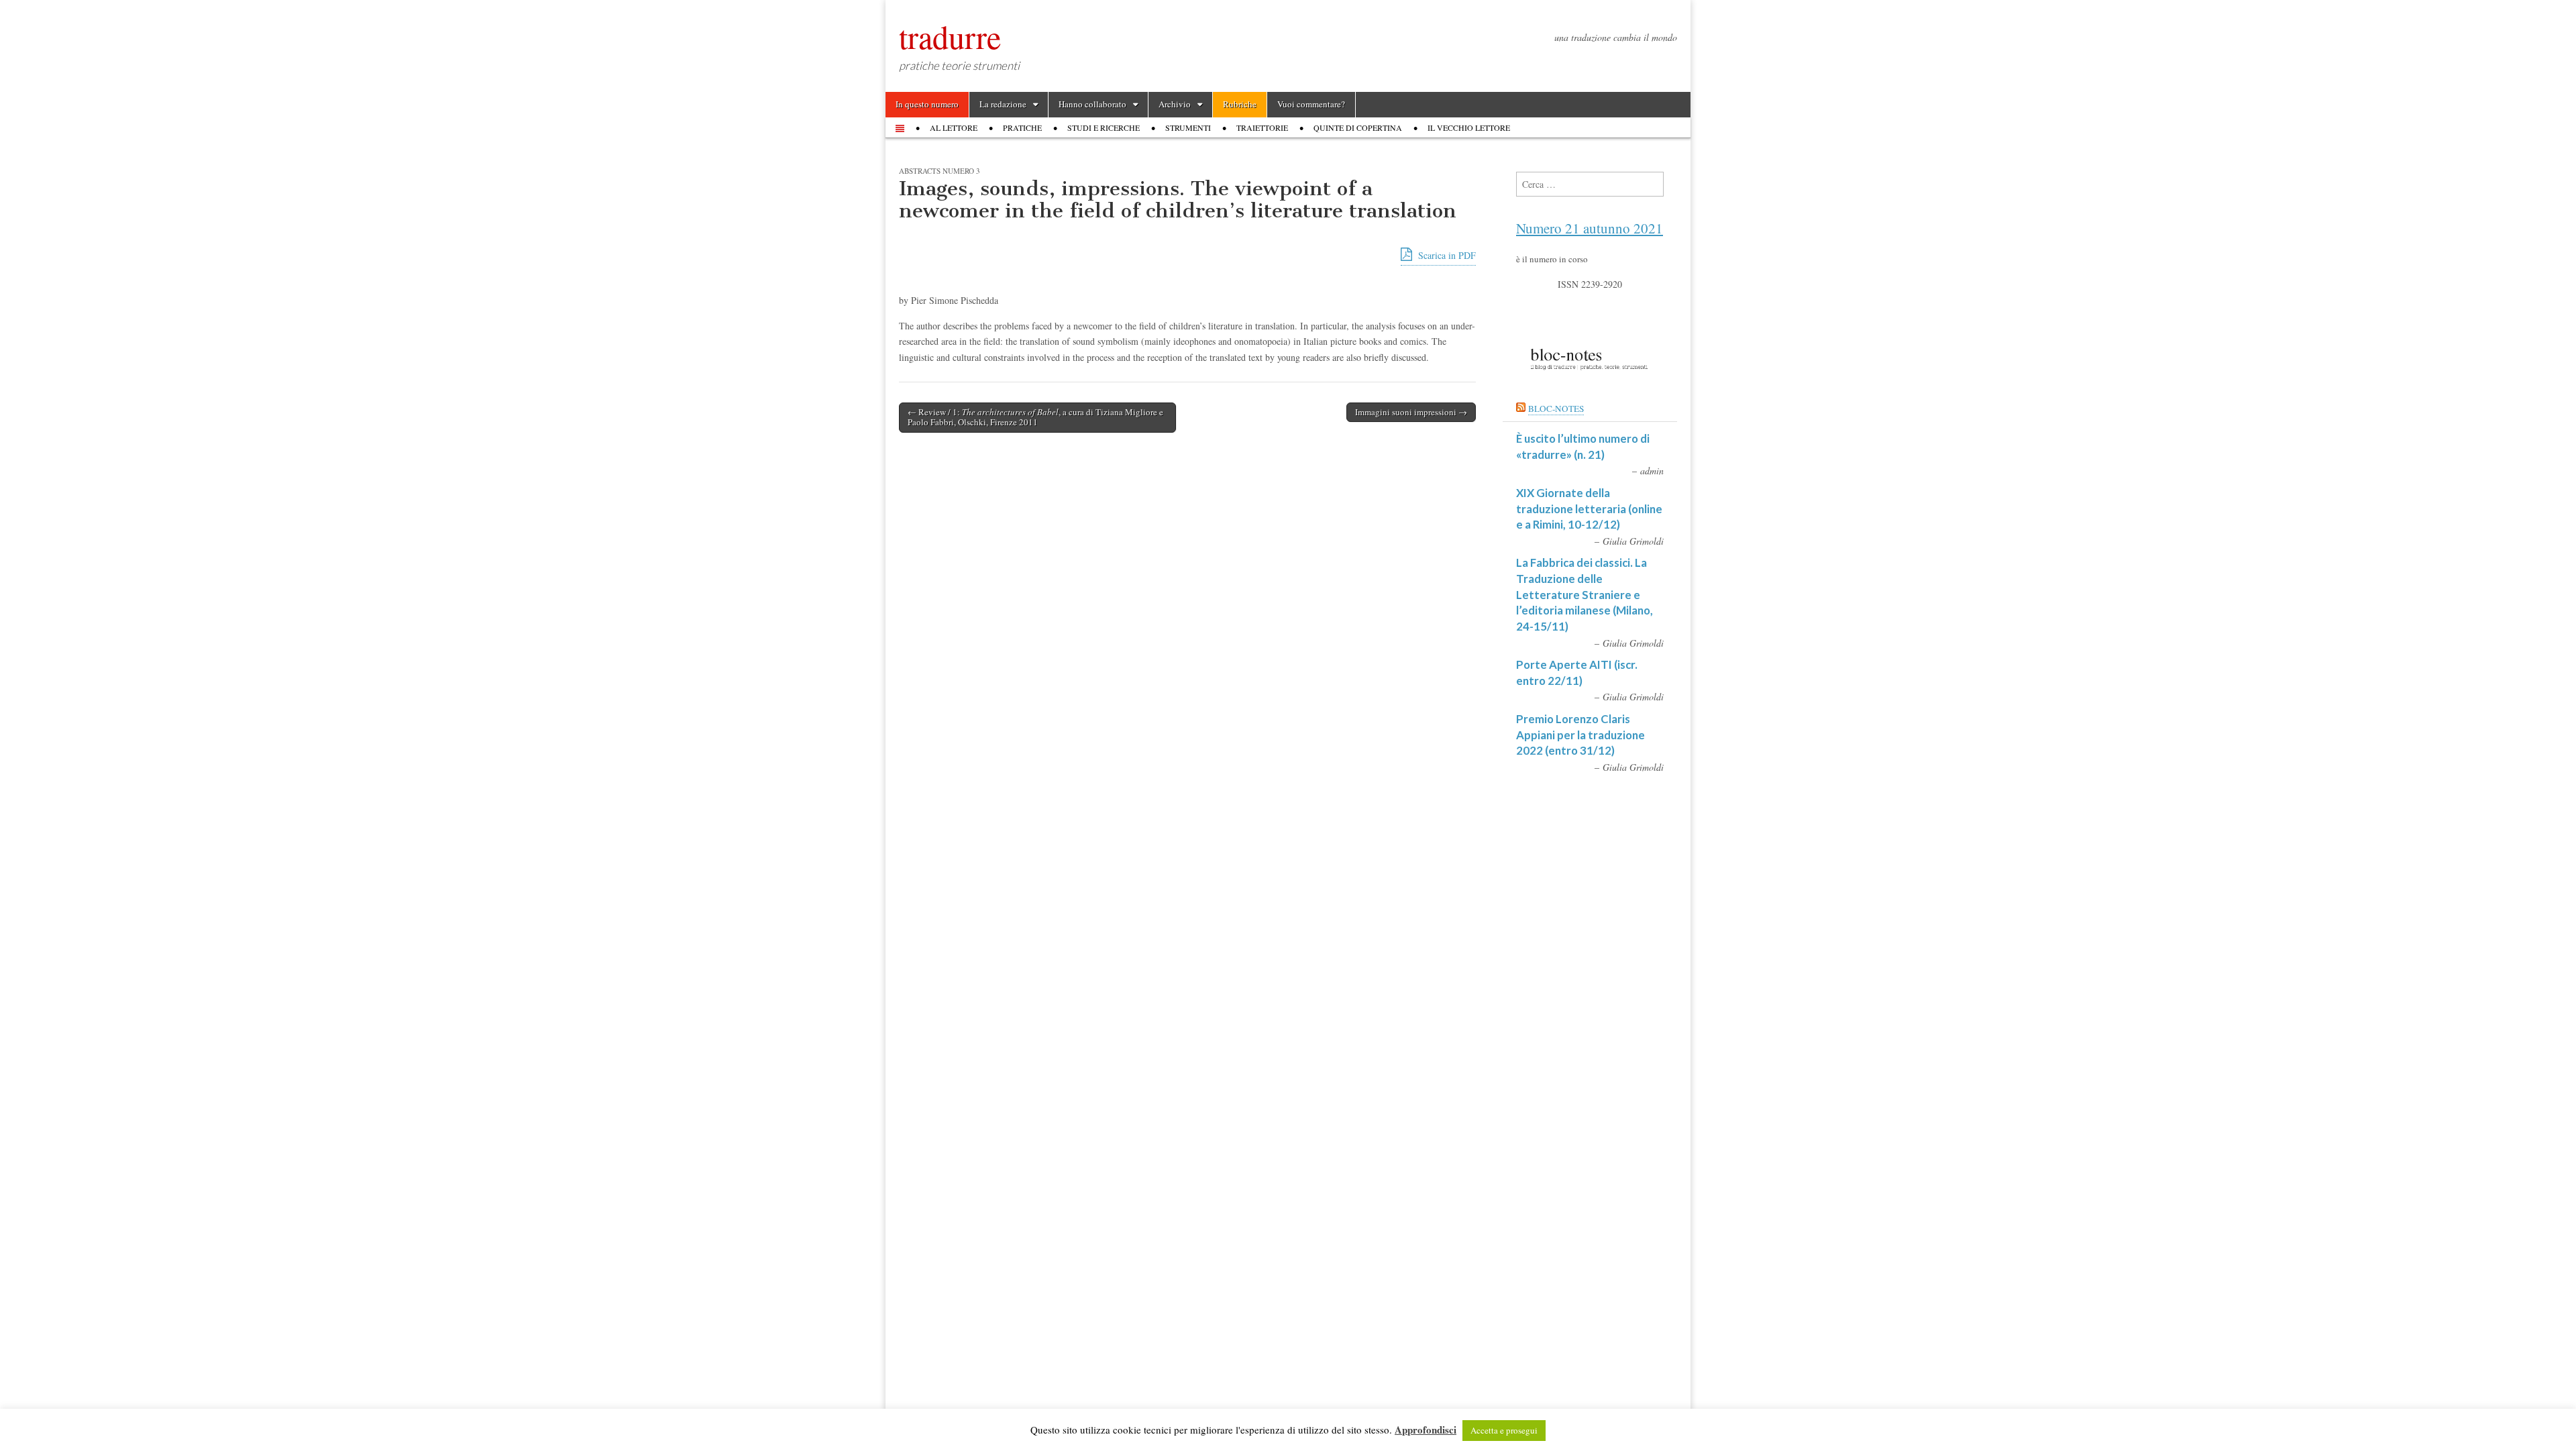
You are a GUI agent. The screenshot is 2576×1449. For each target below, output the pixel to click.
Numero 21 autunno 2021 (1590, 228)
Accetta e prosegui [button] (1504, 1430)
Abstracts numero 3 (940, 171)
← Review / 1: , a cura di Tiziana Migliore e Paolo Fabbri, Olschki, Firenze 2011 (1035, 417)
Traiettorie (1262, 127)
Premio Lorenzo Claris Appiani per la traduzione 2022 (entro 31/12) (1580, 735)
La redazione (1003, 104)
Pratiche (1022, 127)
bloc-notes (1556, 409)
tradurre (950, 36)
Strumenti (1188, 127)
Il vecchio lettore (1469, 127)
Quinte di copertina (1358, 127)
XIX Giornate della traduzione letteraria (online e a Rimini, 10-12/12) (1589, 508)
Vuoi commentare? (1311, 104)
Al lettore (954, 127)
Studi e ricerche (1104, 127)
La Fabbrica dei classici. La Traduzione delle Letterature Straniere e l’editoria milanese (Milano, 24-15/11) (1585, 594)
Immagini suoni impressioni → (1411, 412)
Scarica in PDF (1446, 255)
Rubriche (1240, 104)
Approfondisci (1426, 1430)
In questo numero (927, 104)
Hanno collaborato (1092, 104)
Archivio (1175, 104)
